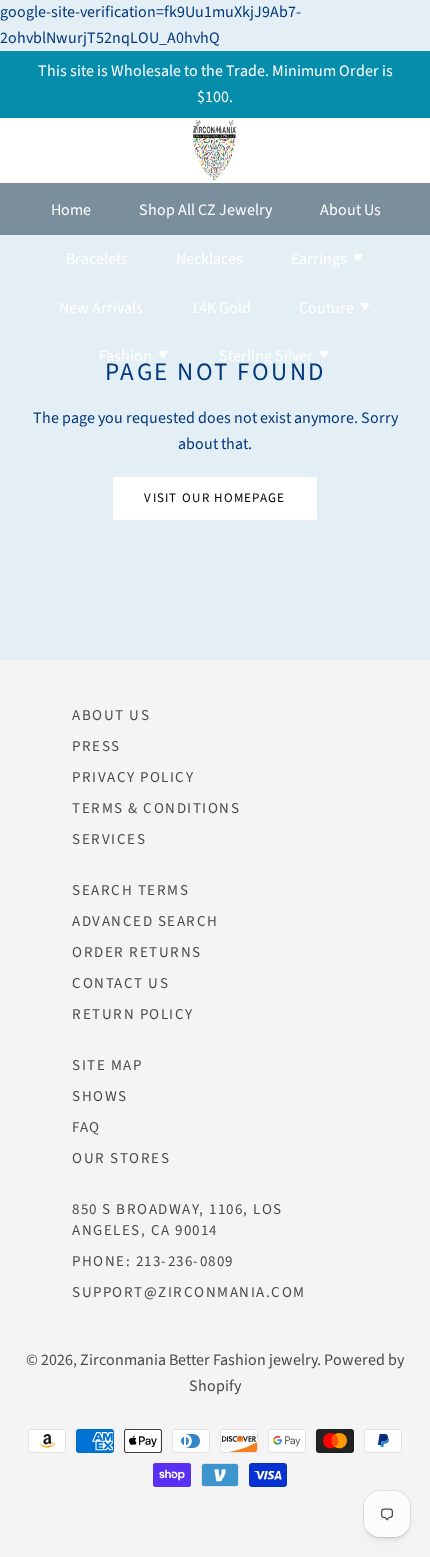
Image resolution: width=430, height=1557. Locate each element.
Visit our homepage (214, 498)
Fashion (127, 356)
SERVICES (109, 839)
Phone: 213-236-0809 (153, 1261)
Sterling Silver (267, 356)
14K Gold (221, 308)
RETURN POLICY (133, 1014)
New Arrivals (101, 308)
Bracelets (97, 259)
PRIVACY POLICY (133, 777)
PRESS (96, 746)
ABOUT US (111, 715)
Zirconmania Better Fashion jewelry (198, 1360)
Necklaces (209, 259)
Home (71, 210)
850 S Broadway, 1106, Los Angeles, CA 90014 (177, 1220)
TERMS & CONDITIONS (156, 808)
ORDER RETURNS (137, 952)
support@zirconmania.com (189, 1292)
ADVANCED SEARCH (145, 921)
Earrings (320, 259)
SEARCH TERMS (130, 890)
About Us (350, 210)
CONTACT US (120, 983)
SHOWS (100, 1096)
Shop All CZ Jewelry (205, 210)
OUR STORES (121, 1158)
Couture (328, 308)
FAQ (86, 1127)
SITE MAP (107, 1065)
